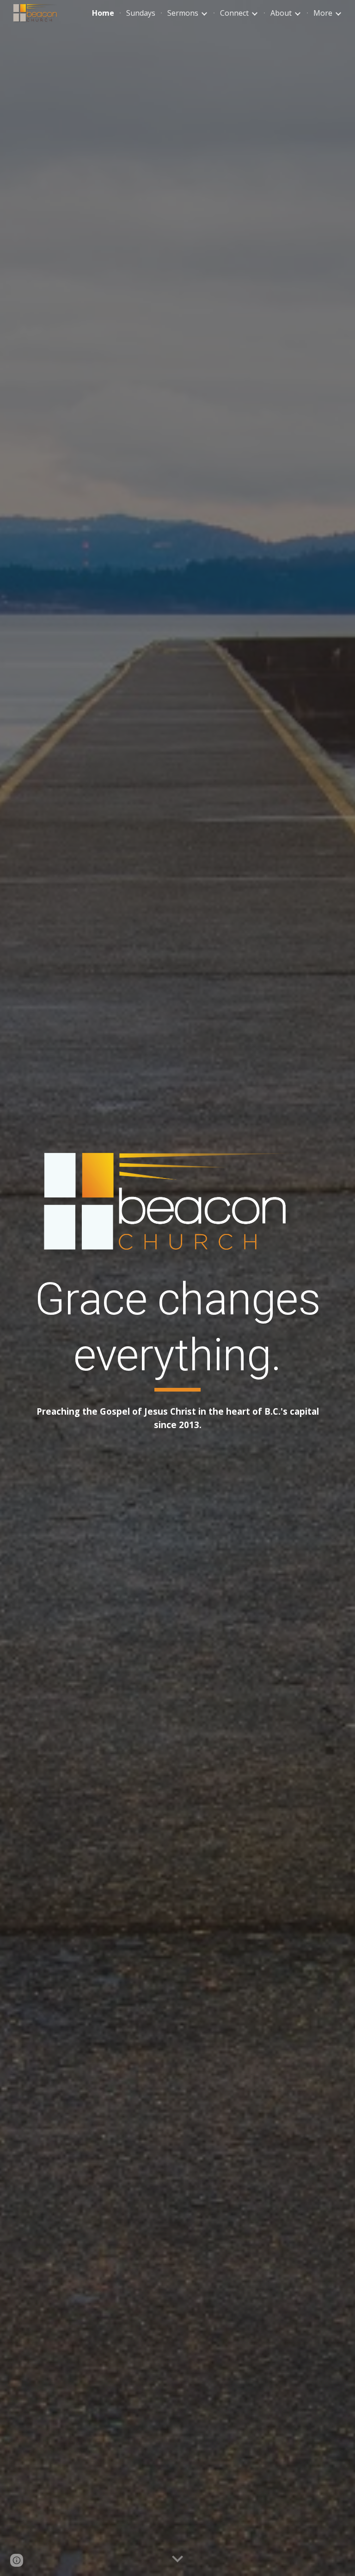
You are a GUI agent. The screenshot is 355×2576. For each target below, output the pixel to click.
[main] (177, 1331)
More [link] (323, 13)
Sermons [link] (183, 13)
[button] (177, 2559)
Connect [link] (234, 13)
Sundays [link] (141, 13)
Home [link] (103, 13)
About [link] (281, 13)
